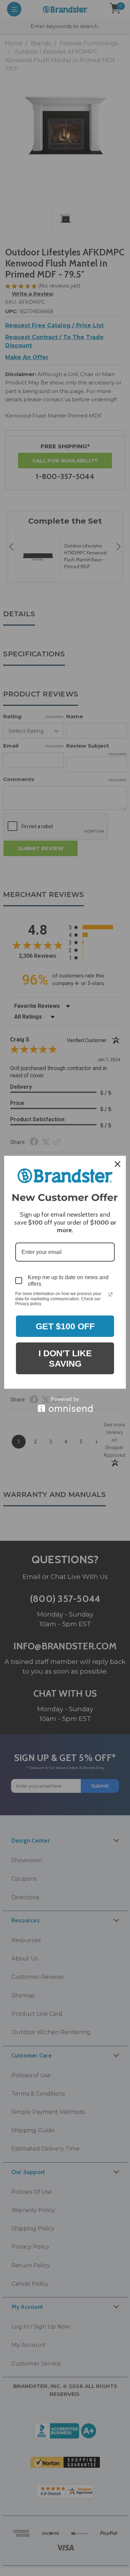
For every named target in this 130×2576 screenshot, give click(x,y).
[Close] (118, 1164)
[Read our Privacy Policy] (111, 1294)
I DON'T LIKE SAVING (65, 1358)
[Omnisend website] (65, 1404)
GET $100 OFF (65, 1326)
